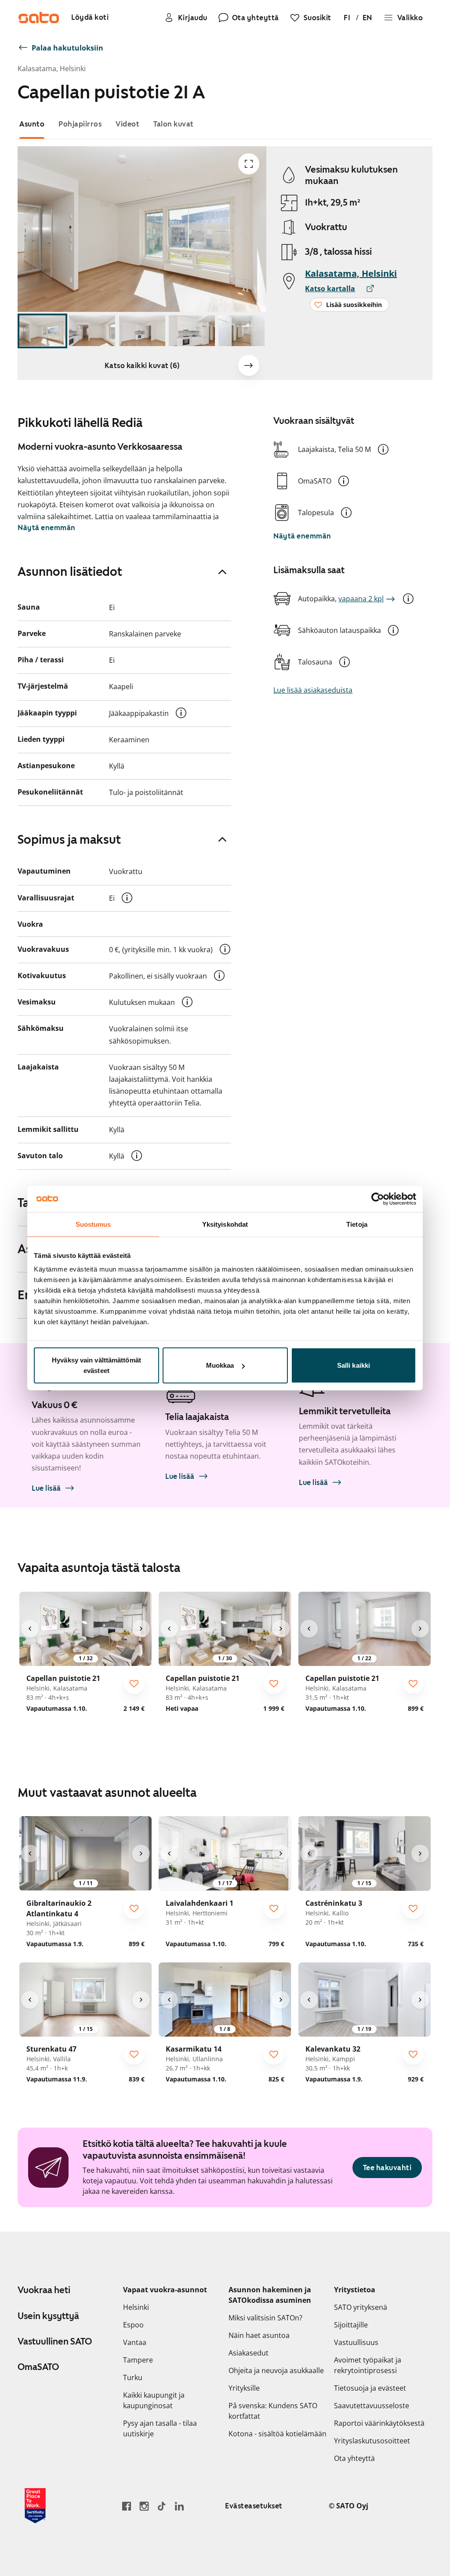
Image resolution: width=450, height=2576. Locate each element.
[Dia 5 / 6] (241, 331)
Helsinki (136, 2307)
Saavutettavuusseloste (372, 2406)
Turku (133, 2377)
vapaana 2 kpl (361, 599)
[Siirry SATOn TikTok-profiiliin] (162, 2506)
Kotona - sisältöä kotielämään (278, 2434)
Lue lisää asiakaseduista (313, 690)
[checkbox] (134, 1684)
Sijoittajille (351, 2325)
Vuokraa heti (44, 2290)
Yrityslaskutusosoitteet (372, 2441)
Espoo (133, 2325)
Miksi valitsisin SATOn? (265, 2318)
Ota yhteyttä (354, 2458)
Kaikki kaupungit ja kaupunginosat (154, 2400)
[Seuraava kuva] (249, 365)
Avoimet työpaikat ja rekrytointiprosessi (368, 2365)
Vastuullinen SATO (55, 2341)
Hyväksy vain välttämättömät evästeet (96, 1365)
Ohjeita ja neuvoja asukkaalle (276, 2370)
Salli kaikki (354, 1365)
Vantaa (135, 2342)
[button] (383, 449)
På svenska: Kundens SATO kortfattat (273, 2411)
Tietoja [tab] (357, 1224)
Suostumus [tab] (93, 1224)
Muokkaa (220, 1365)
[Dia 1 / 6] (42, 331)
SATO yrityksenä (361, 2307)
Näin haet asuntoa (259, 2335)
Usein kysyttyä (48, 2316)
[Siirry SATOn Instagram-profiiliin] (144, 2506)
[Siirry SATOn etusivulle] (39, 18)
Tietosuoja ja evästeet (370, 2388)
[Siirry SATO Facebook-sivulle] (127, 2506)
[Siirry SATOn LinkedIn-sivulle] (179, 2506)
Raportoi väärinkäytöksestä (379, 2423)
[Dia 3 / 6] (142, 331)
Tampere (138, 2360)
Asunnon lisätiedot (70, 571)
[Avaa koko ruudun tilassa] (249, 164)
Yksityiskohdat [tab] (225, 1224)
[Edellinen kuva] (30, 1629)
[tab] (32, 124)
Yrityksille (244, 2388)
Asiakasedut (249, 2353)
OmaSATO (38, 2367)
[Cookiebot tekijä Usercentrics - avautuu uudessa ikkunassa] (378, 1199)
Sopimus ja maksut (69, 839)
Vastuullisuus (356, 2342)
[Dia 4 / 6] (192, 331)
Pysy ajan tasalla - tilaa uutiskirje (160, 2428)
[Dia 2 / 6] (92, 331)
